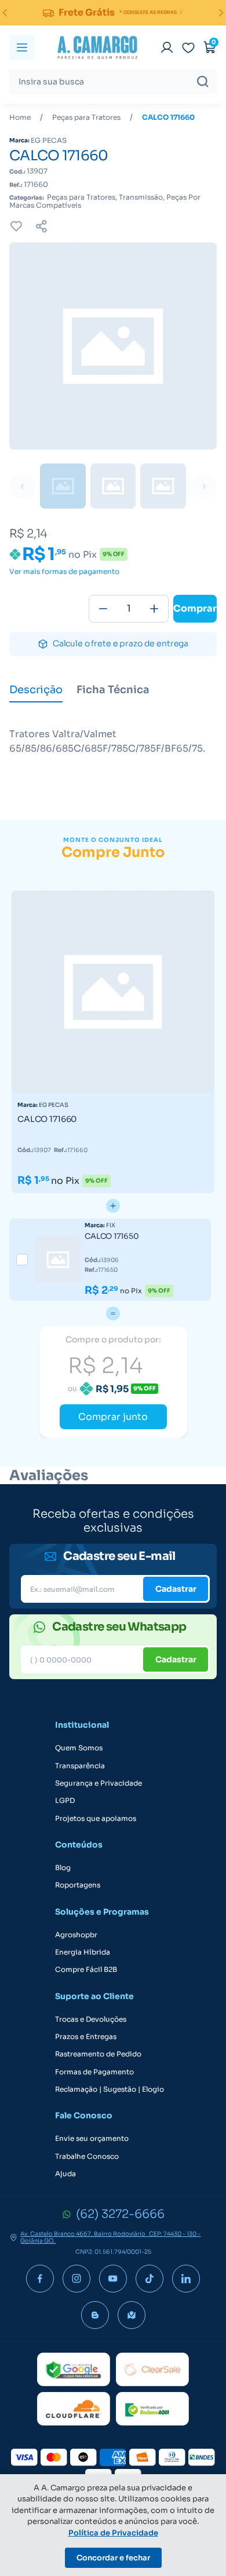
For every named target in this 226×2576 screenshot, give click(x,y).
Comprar (195, 608)
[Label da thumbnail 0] (63, 486)
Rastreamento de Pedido (98, 2054)
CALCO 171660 (168, 117)
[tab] (36, 691)
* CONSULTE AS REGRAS (148, 12)
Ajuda (65, 2174)
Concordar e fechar (113, 2558)
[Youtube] (113, 2279)
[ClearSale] (152, 2369)
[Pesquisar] (203, 82)
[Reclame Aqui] (152, 2409)
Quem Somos (79, 1748)
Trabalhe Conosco (87, 2157)
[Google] (74, 2369)
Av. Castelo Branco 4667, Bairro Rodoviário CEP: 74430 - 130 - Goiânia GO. (110, 2238)
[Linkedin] (186, 2279)
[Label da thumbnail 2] (163, 486)
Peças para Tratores (86, 117)
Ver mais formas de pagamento (64, 572)
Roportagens (78, 1885)
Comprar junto (113, 1417)
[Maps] (132, 2315)
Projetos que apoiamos (96, 1819)
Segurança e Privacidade (99, 1783)
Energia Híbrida (83, 1952)
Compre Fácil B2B (86, 1970)
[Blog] (95, 2315)
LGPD (65, 1801)
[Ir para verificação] (167, 47)
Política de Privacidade (113, 2533)
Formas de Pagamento (94, 2072)
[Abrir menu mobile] (22, 47)
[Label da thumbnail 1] (113, 486)
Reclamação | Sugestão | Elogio (110, 2089)
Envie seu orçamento (92, 2139)
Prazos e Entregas (86, 2037)
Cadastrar (176, 1589)
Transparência (80, 1766)
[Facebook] (40, 2279)
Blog (63, 1868)
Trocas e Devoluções (91, 2019)
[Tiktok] (150, 2279)
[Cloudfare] (74, 2409)
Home (20, 117)
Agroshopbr (76, 1935)
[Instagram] (76, 2279)
